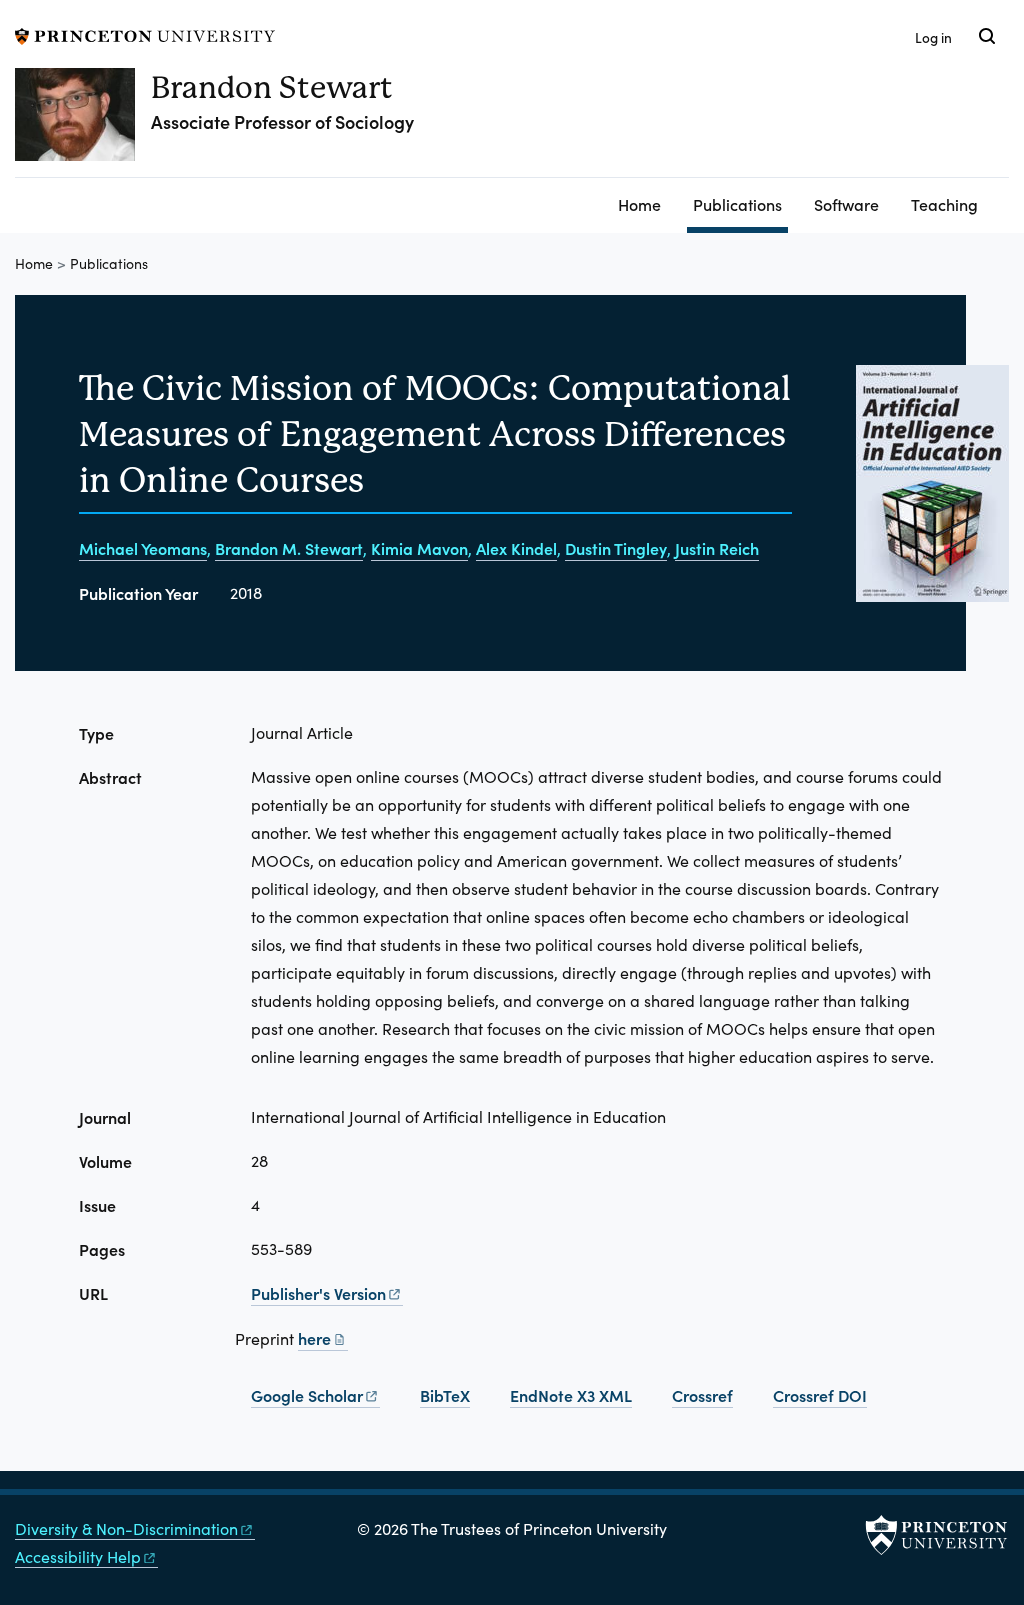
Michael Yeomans (143, 548)
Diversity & (126, 1528)
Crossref (702, 1395)
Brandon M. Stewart (289, 548)
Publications (740, 203)
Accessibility (78, 1556)
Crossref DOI (820, 1395)
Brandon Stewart (272, 87)
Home (639, 204)
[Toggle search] (987, 36)
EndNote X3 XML (571, 1395)
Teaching (944, 204)
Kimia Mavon (419, 548)
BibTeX (445, 1395)
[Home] (83, 122)
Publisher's (318, 1293)
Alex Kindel (516, 548)
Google (307, 1395)
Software (846, 204)
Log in (933, 37)
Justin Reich (717, 548)
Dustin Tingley (616, 548)
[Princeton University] (145, 33)
